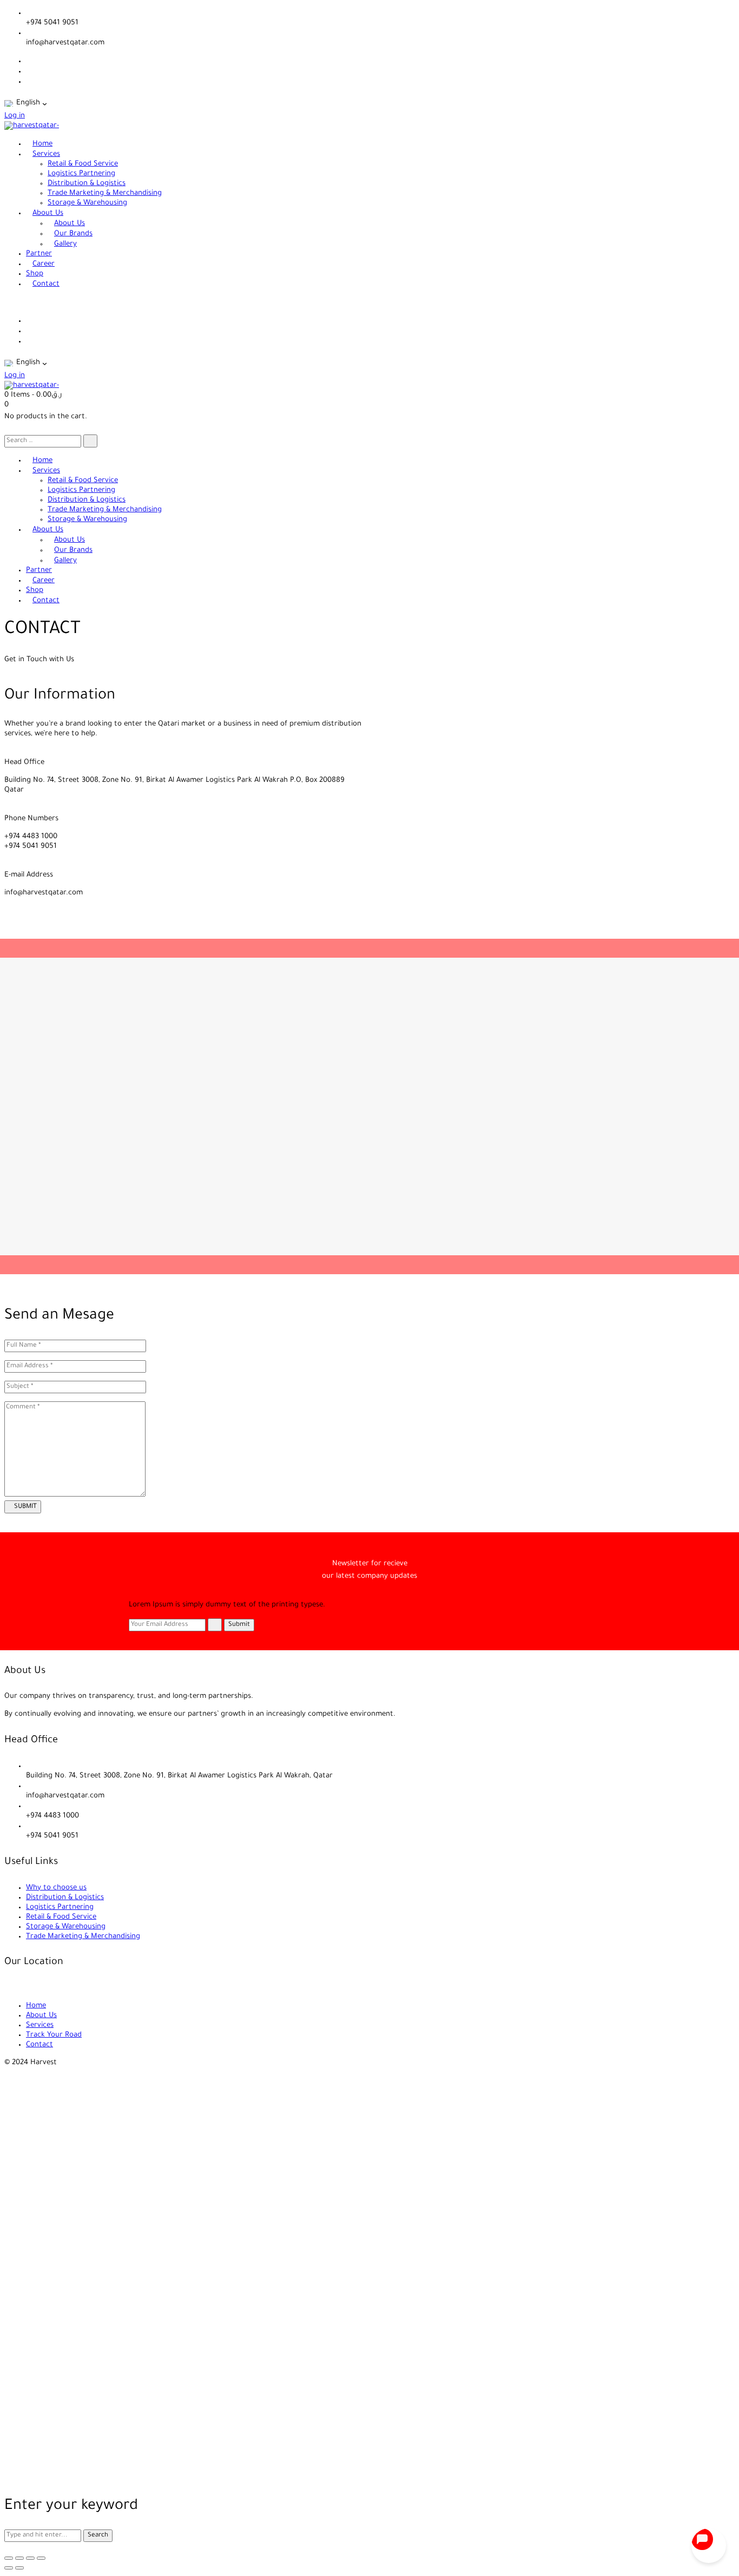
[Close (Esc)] (41, 2558)
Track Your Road (54, 2035)
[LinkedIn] (29, 72)
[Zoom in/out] (9, 2558)
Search (98, 2535)
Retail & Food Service (61, 1917)
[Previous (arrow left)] (9, 2568)
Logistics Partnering (60, 1908)
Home (36, 2006)
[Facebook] (29, 61)
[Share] (30, 2558)
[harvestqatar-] (32, 126)
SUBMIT (25, 1507)
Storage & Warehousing (66, 1927)
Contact (39, 2045)
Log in (15, 116)
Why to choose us (56, 1888)
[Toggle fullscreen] (19, 2558)
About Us (41, 2016)
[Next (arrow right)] (19, 2568)
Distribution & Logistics (65, 1898)
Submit (239, 1625)
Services (40, 2025)
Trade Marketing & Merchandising (83, 1937)
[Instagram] (29, 82)
